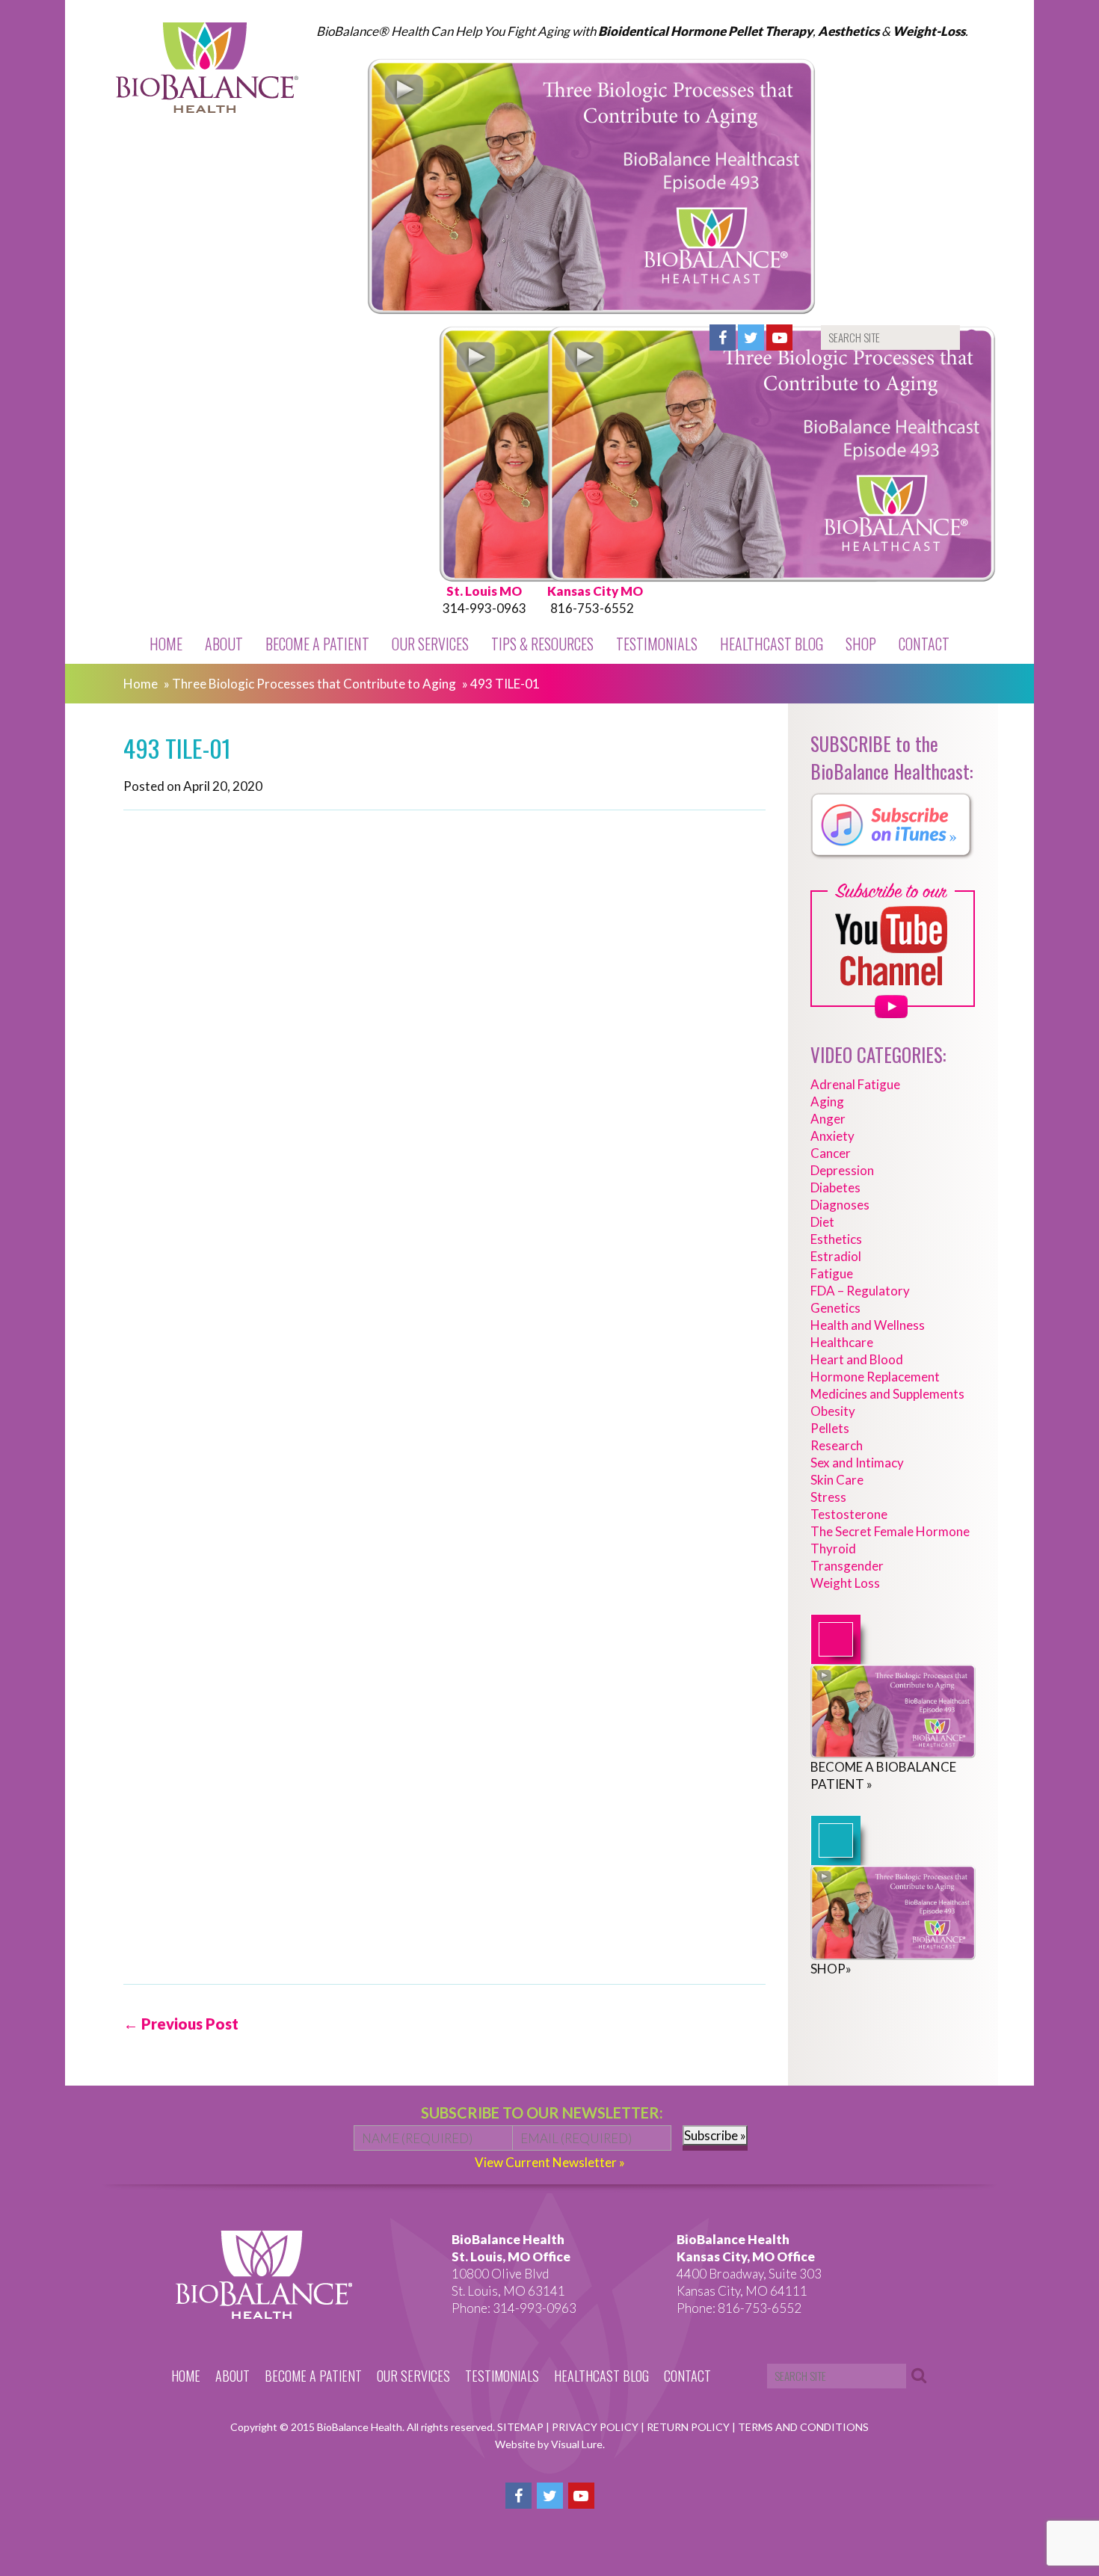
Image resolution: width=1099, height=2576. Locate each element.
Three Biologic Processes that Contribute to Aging (314, 684)
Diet (822, 1222)
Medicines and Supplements (887, 1394)
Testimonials (657, 644)
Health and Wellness (868, 1325)
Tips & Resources (542, 644)
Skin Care (837, 1480)
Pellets (830, 1428)
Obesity (833, 1411)
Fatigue (832, 1273)
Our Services (430, 644)
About (224, 644)
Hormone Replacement (875, 1377)
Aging (827, 1101)
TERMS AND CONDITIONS (803, 2427)
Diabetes (835, 1187)
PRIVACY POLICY (596, 2427)
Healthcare (842, 1342)
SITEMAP (521, 2427)
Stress (828, 1497)
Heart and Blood (857, 1359)
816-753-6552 (592, 608)
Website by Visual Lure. (550, 2444)
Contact (924, 644)
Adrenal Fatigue (855, 1084)
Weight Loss (845, 1583)
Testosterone (849, 1514)
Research (837, 1445)
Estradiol (836, 1256)
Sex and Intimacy (857, 1463)
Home (166, 644)
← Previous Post (181, 2024)
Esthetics (836, 1239)
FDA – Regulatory (860, 1291)
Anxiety (832, 1136)
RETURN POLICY (689, 2427)
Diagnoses (840, 1205)
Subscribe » (715, 2135)
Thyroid (833, 1549)
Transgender (847, 1566)
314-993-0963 (484, 608)
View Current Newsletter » (550, 2162)
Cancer (831, 1153)
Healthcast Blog (772, 644)
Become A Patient (317, 644)
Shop (861, 644)
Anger (828, 1119)
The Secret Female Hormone (890, 1531)
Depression (842, 1170)
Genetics (835, 1308)
